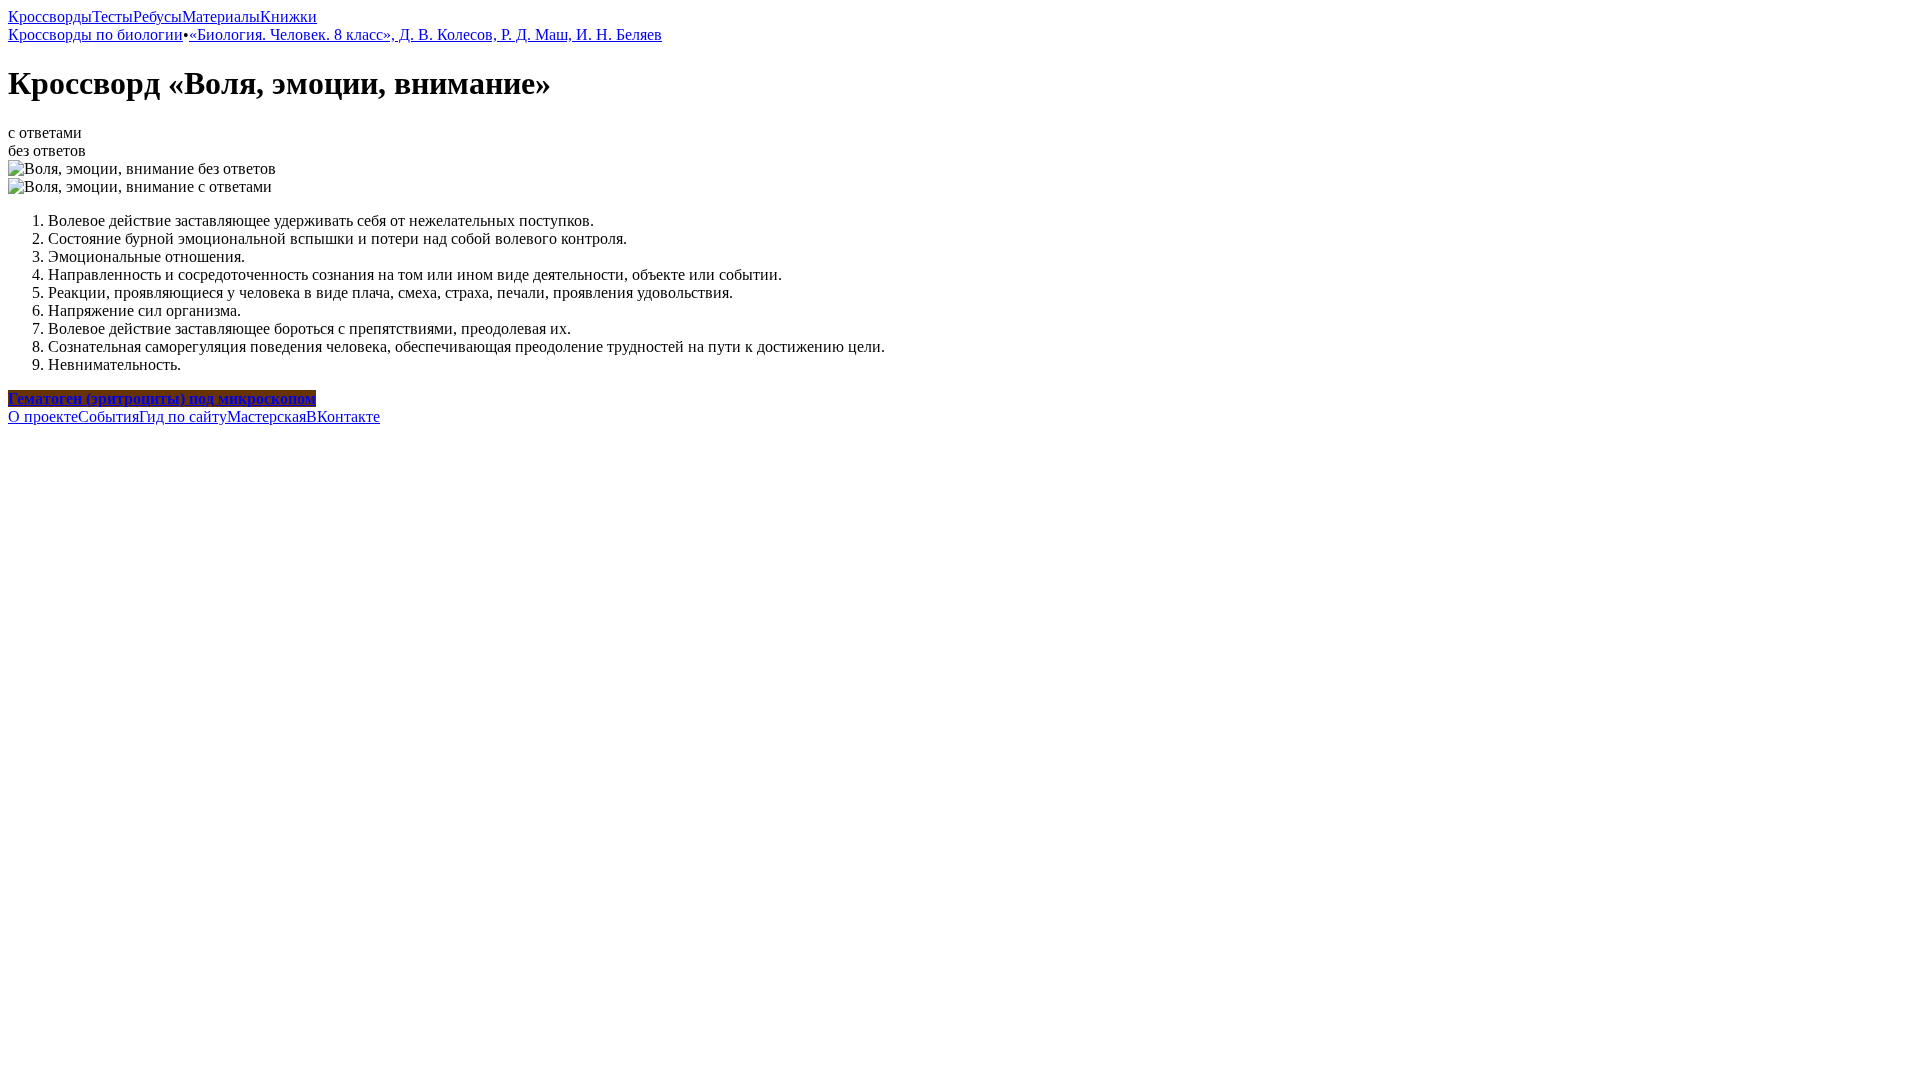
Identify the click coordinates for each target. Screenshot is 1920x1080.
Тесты (112, 16)
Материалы (221, 16)
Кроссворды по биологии (95, 34)
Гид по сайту (183, 416)
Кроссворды (50, 16)
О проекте (43, 416)
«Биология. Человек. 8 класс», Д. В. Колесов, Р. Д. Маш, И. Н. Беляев (425, 34)
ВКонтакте (343, 416)
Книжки (288, 16)
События (108, 416)
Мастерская (266, 416)
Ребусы (157, 16)
